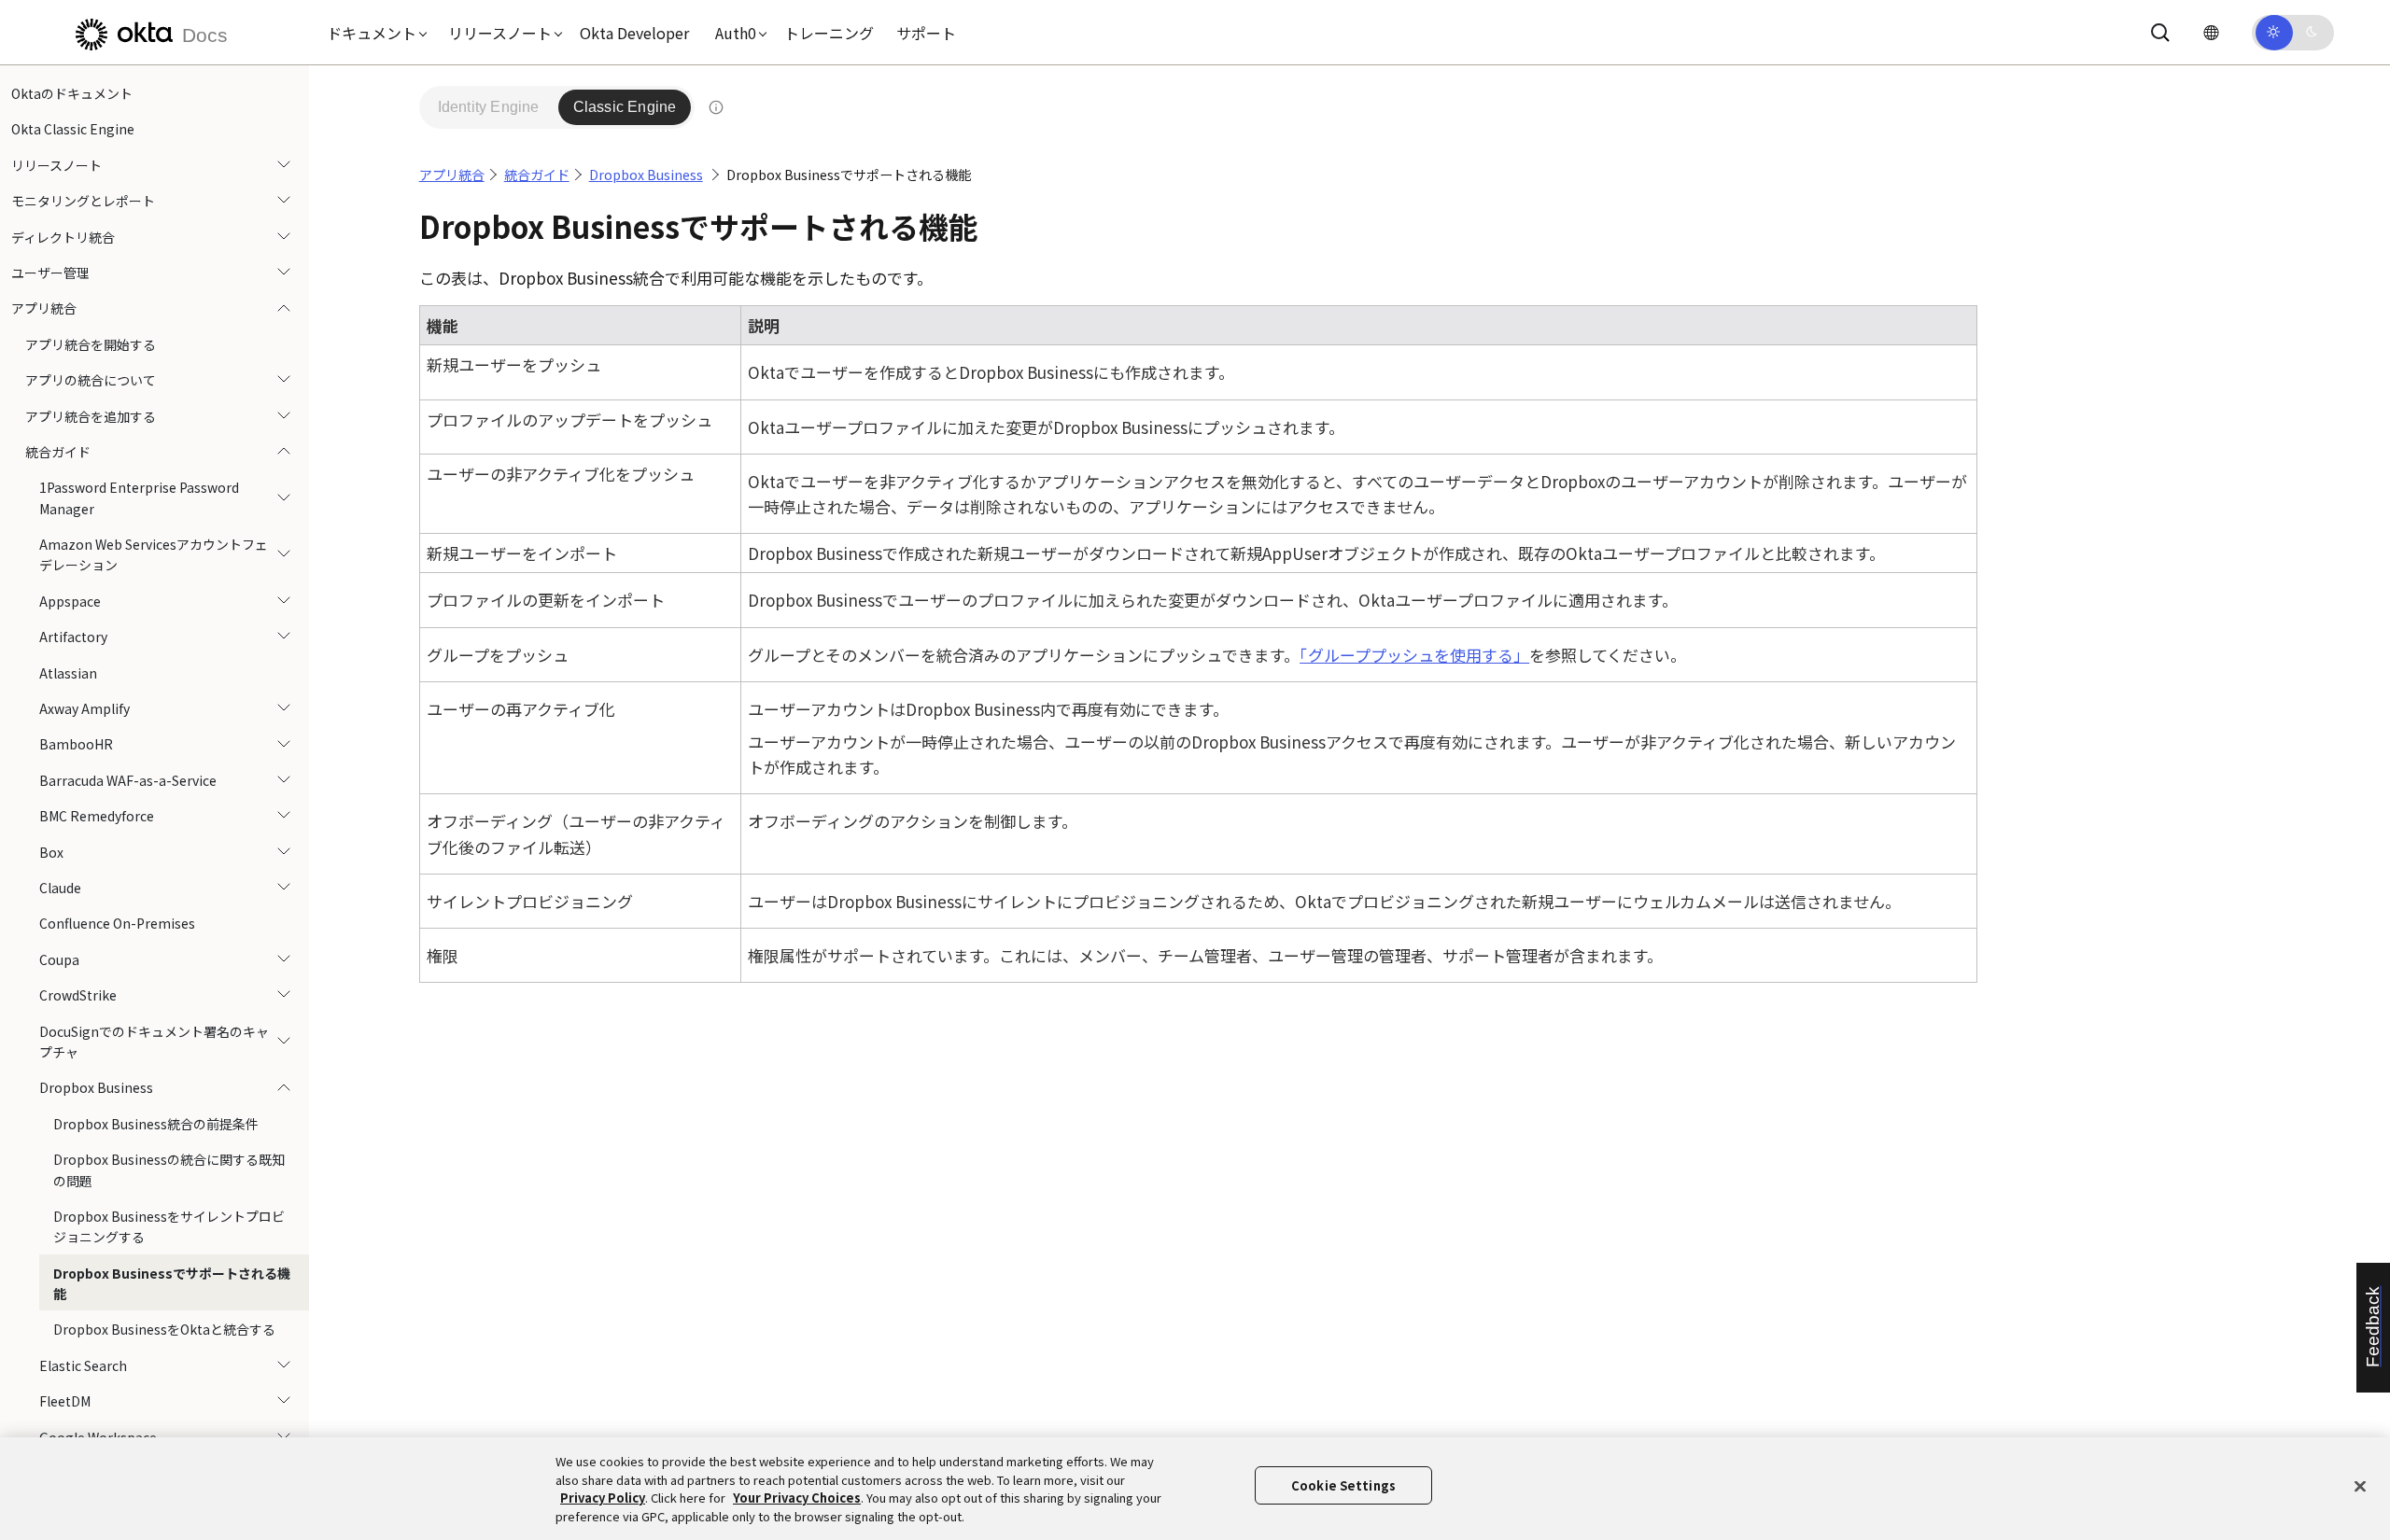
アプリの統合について (91, 380)
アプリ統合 (44, 308)
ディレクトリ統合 (63, 237)
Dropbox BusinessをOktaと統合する (164, 1329)
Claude (60, 888)
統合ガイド (58, 452)
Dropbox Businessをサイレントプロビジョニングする (169, 1226)
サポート (926, 33)
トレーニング (829, 33)
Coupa (59, 959)
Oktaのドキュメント (72, 93)
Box (51, 852)
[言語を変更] (2211, 32)
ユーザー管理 (50, 273)
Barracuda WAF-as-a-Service (128, 780)
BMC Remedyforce (97, 816)
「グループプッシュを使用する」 (1414, 655)
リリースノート (56, 165)
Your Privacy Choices (797, 1498)
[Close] (2360, 1486)
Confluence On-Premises (117, 923)
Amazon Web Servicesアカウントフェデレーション (154, 554)
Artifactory (73, 637)
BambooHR (76, 744)
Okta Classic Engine (73, 129)
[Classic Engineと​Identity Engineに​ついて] (715, 107)
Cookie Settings (1343, 1485)
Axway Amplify (84, 708)
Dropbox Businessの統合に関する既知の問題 (169, 1169)
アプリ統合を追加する (91, 416)
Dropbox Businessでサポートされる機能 (172, 1283)
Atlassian (68, 673)
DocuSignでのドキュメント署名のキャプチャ (154, 1042)
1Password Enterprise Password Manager (139, 497)
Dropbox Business (96, 1087)
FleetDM (65, 1401)
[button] (373, 33)
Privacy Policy (603, 1498)
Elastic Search (83, 1365)
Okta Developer (634, 33)
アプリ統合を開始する (91, 344)
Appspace (70, 601)
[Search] (2160, 33)
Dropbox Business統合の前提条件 (156, 1124)
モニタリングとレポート (83, 201)
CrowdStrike (78, 995)
